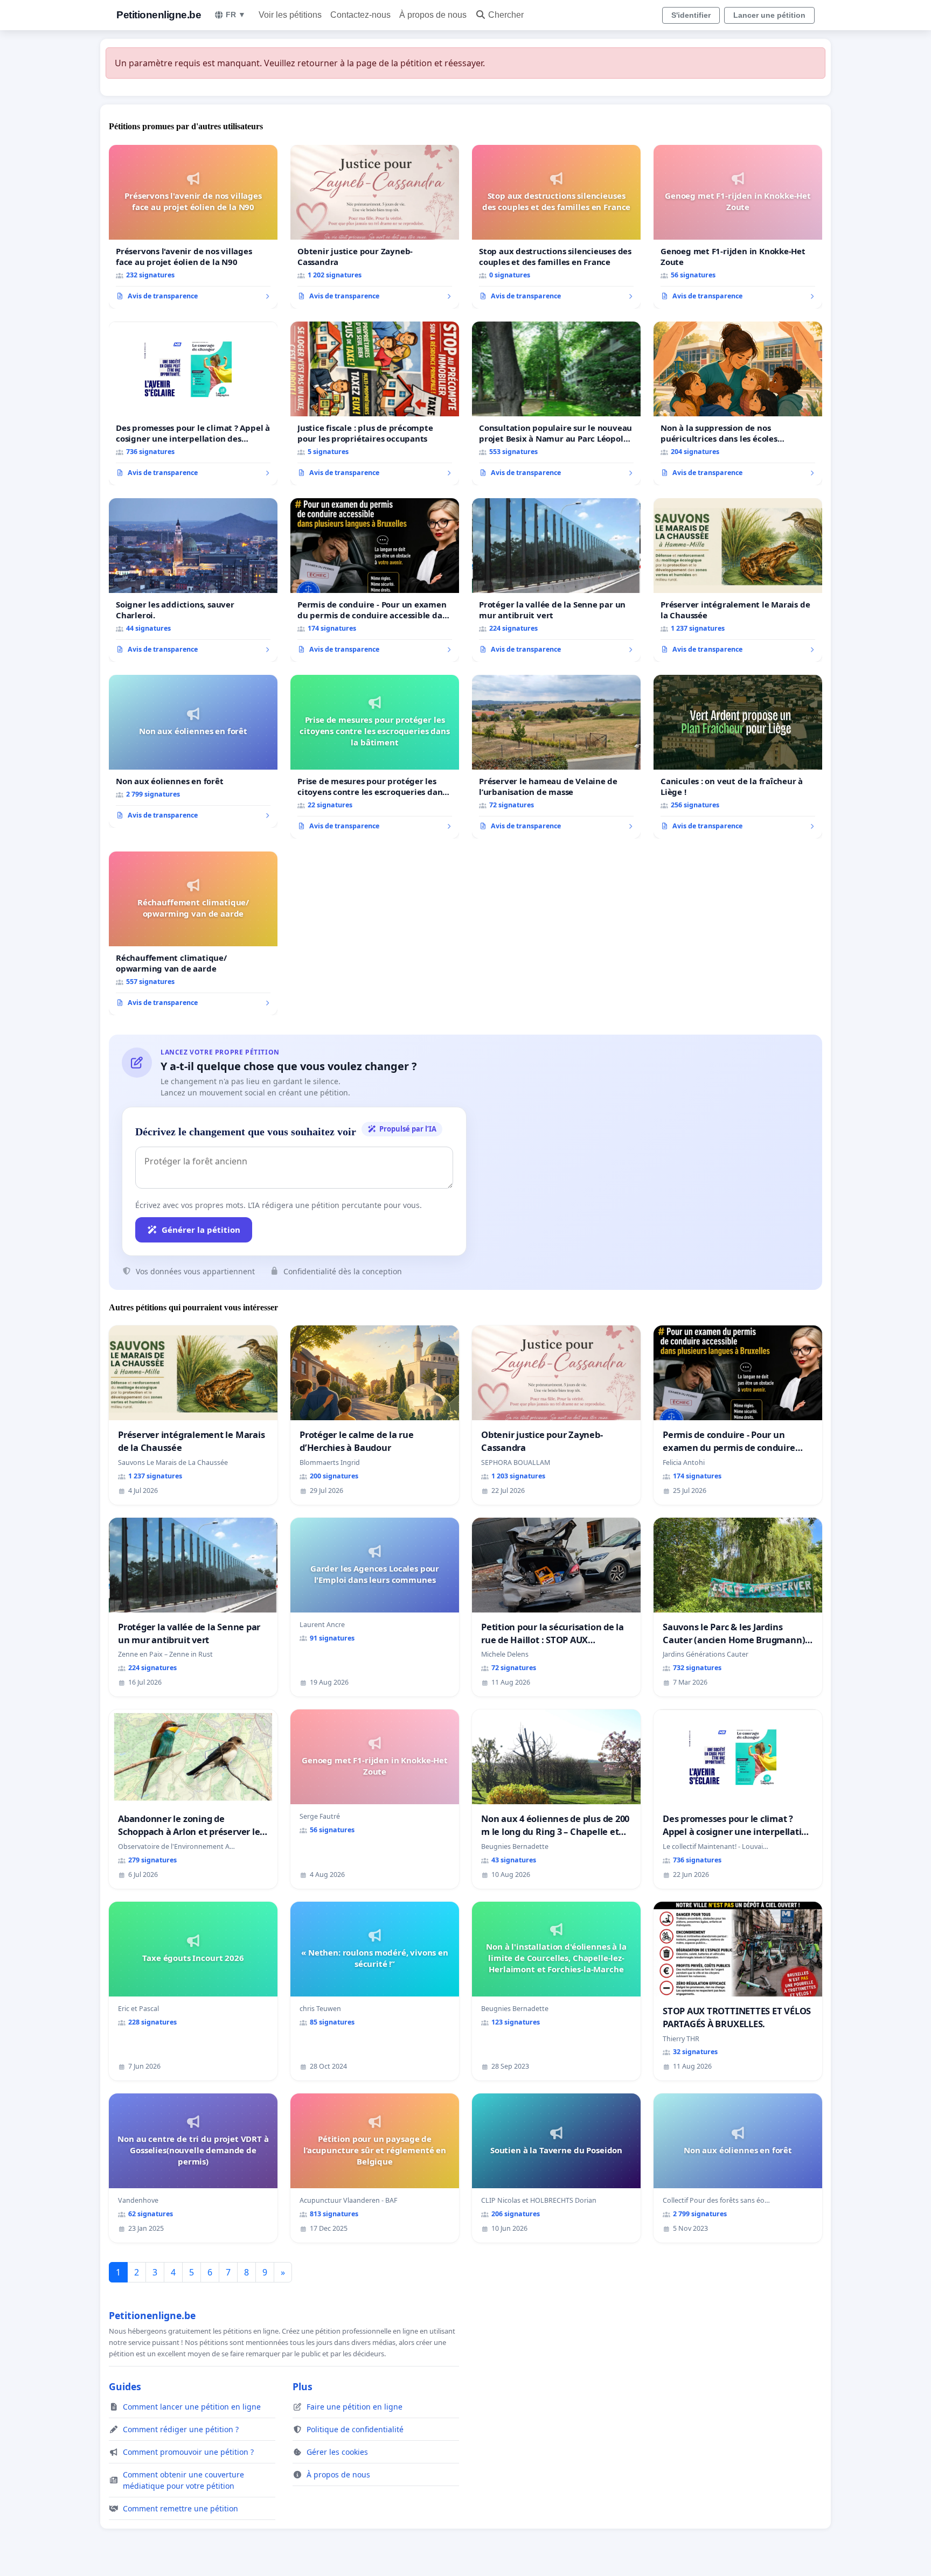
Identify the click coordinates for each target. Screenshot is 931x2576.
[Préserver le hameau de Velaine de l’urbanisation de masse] (556, 757)
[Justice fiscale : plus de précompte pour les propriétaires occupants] (375, 403)
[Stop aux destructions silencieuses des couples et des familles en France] (556, 227)
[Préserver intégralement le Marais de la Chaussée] (738, 580)
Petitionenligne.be (159, 15)
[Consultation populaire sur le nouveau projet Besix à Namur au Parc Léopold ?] (556, 403)
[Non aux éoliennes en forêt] (193, 751)
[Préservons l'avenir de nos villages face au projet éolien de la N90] (193, 227)
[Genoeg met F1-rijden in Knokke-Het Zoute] (738, 227)
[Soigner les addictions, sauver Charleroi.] (193, 580)
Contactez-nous (360, 15)
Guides (125, 2386)
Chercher (506, 15)
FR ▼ (236, 15)
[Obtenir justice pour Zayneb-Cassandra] (375, 227)
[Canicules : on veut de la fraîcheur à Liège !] (738, 757)
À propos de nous (433, 15)
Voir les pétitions (290, 15)
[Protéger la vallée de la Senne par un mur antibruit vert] (556, 580)
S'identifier (691, 15)
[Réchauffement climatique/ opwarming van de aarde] (193, 933)
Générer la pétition (201, 1230)
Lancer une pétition (769, 15)
